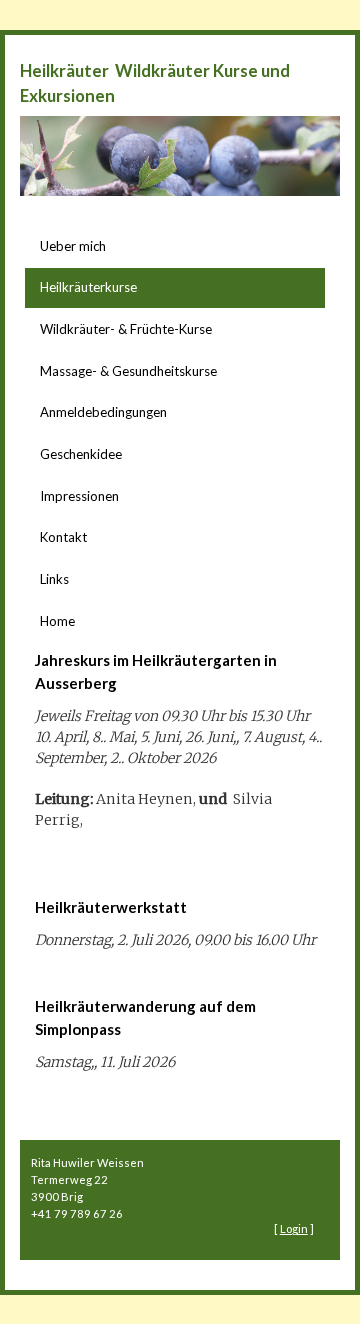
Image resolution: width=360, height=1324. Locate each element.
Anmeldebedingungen (103, 412)
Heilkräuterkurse (88, 287)
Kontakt (63, 537)
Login (294, 1228)
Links (54, 579)
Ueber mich (73, 246)
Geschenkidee (81, 454)
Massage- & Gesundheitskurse (128, 371)
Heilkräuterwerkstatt (111, 907)
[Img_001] (180, 156)
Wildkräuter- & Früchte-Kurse (126, 329)
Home (57, 621)
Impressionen (79, 496)
